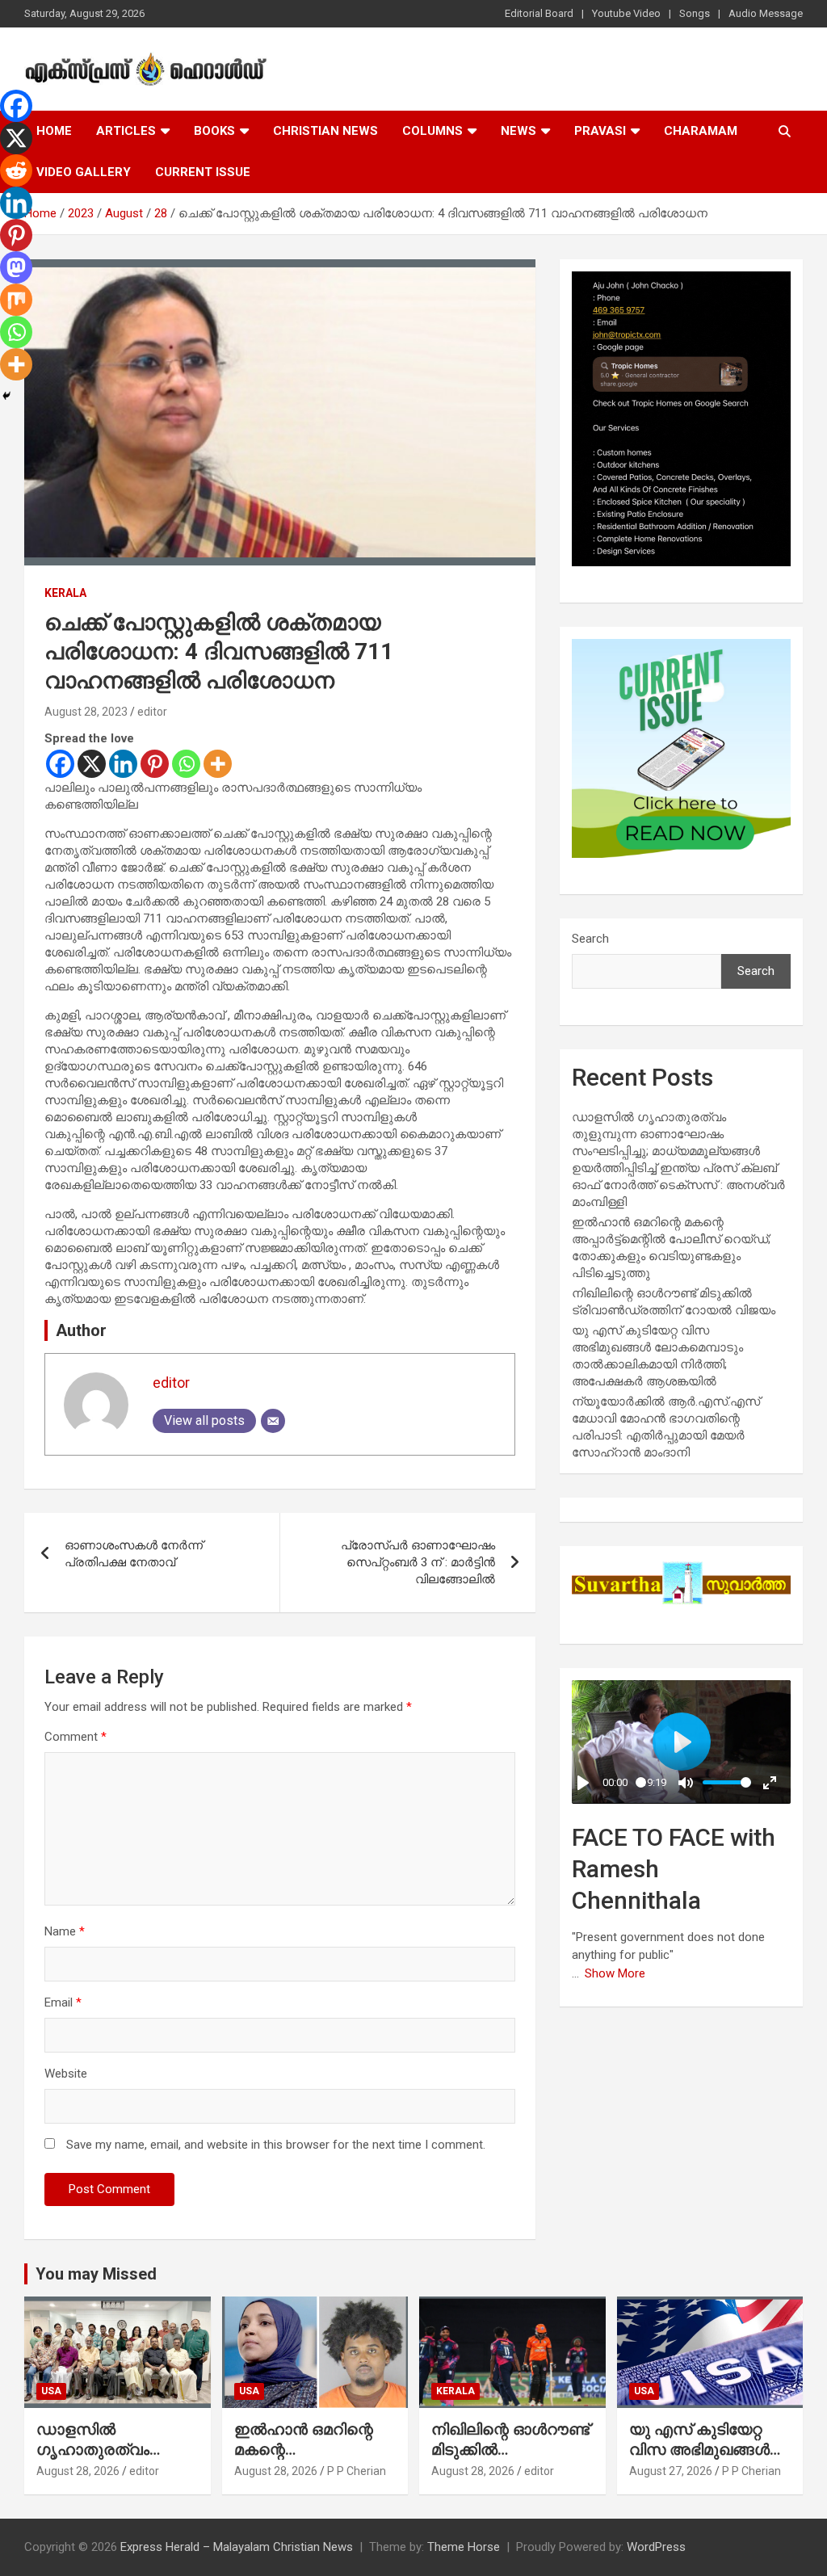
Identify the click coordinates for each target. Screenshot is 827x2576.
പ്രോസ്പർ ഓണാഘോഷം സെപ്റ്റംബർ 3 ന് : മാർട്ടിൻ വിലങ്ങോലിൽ (418, 1562)
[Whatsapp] (186, 764)
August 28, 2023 (86, 712)
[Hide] (6, 396)
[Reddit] (16, 170)
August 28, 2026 (78, 2471)
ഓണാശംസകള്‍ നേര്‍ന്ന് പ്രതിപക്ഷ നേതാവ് (134, 1554)
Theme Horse (464, 2547)
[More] (218, 764)
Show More (615, 1973)
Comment (76, 1737)
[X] (92, 764)
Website (66, 2074)
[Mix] (16, 300)
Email (63, 2002)
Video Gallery (84, 172)
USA (51, 2391)
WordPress (656, 2547)
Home (54, 131)
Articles (126, 131)
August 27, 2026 (671, 2471)
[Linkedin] (123, 764)
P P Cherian (357, 2471)
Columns (432, 131)
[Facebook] (60, 764)
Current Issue (203, 172)
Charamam (701, 131)
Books (214, 131)
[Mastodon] (16, 267)
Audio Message (766, 13)
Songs (695, 13)
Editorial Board (539, 13)
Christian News (325, 131)
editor (152, 712)
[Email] (273, 1421)
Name (65, 1931)
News (518, 131)
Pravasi (600, 131)
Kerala (65, 593)
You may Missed (96, 2274)
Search (590, 939)
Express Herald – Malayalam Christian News (237, 2547)
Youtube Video (626, 13)
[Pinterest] (155, 764)
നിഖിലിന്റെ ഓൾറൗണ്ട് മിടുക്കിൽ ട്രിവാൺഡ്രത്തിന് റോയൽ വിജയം (510, 2459)
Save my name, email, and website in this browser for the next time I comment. (276, 2145)
